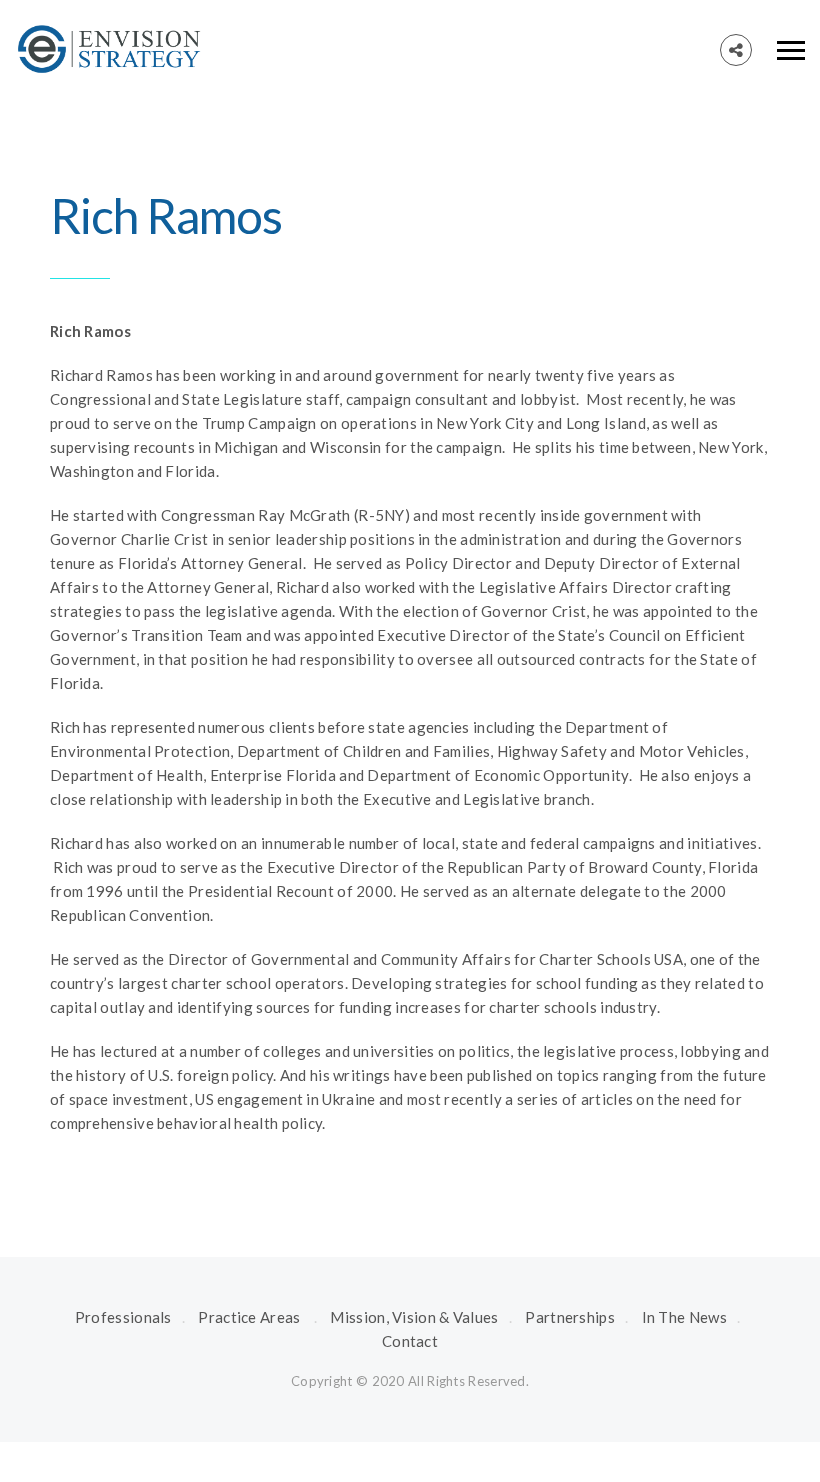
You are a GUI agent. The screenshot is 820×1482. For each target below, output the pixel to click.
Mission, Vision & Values (414, 1317)
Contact (410, 1341)
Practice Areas (249, 1317)
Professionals (123, 1317)
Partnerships (570, 1317)
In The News (684, 1317)
